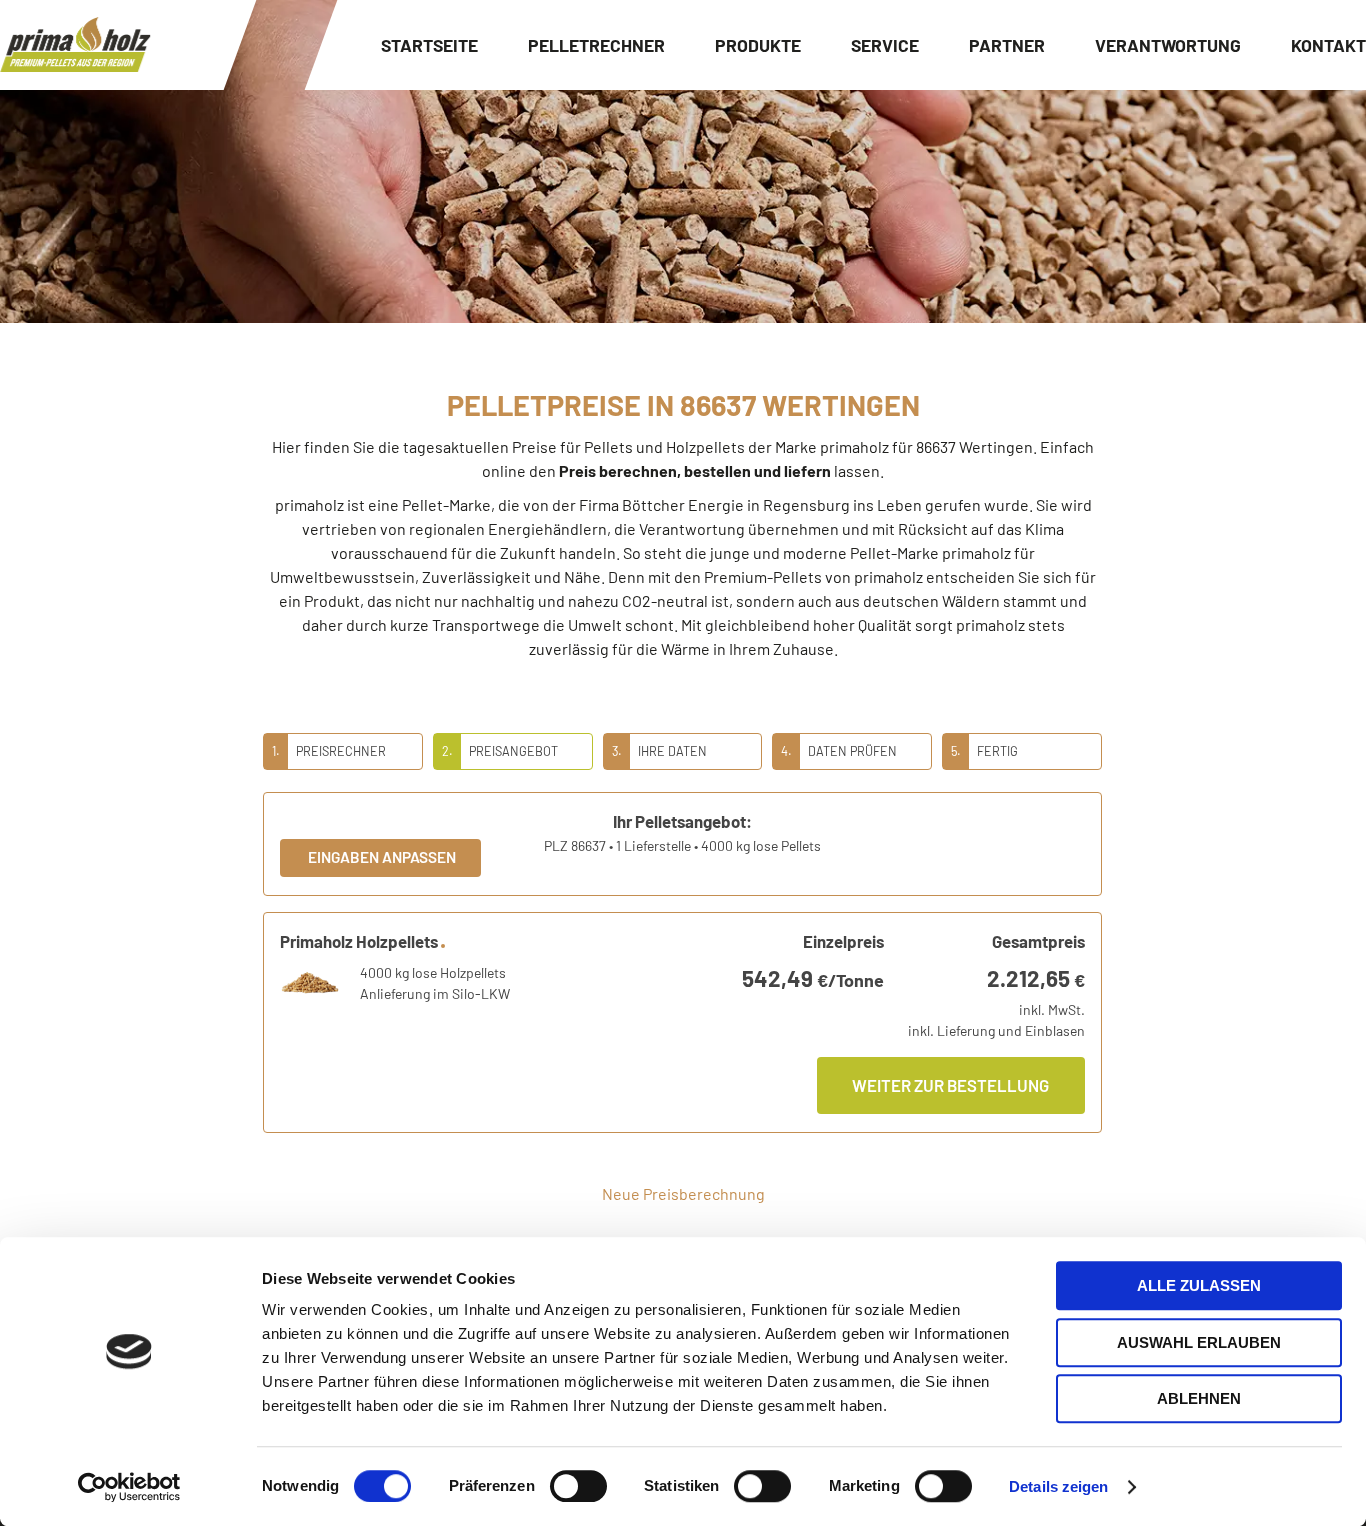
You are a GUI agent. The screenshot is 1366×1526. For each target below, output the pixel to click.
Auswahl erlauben (1199, 1342)
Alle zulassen (1199, 1285)
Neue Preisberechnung (683, 1193)
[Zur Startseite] (75, 44)
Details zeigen (1058, 1486)
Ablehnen (1199, 1398)
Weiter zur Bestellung (950, 1085)
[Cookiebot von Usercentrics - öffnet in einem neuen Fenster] (129, 1487)
